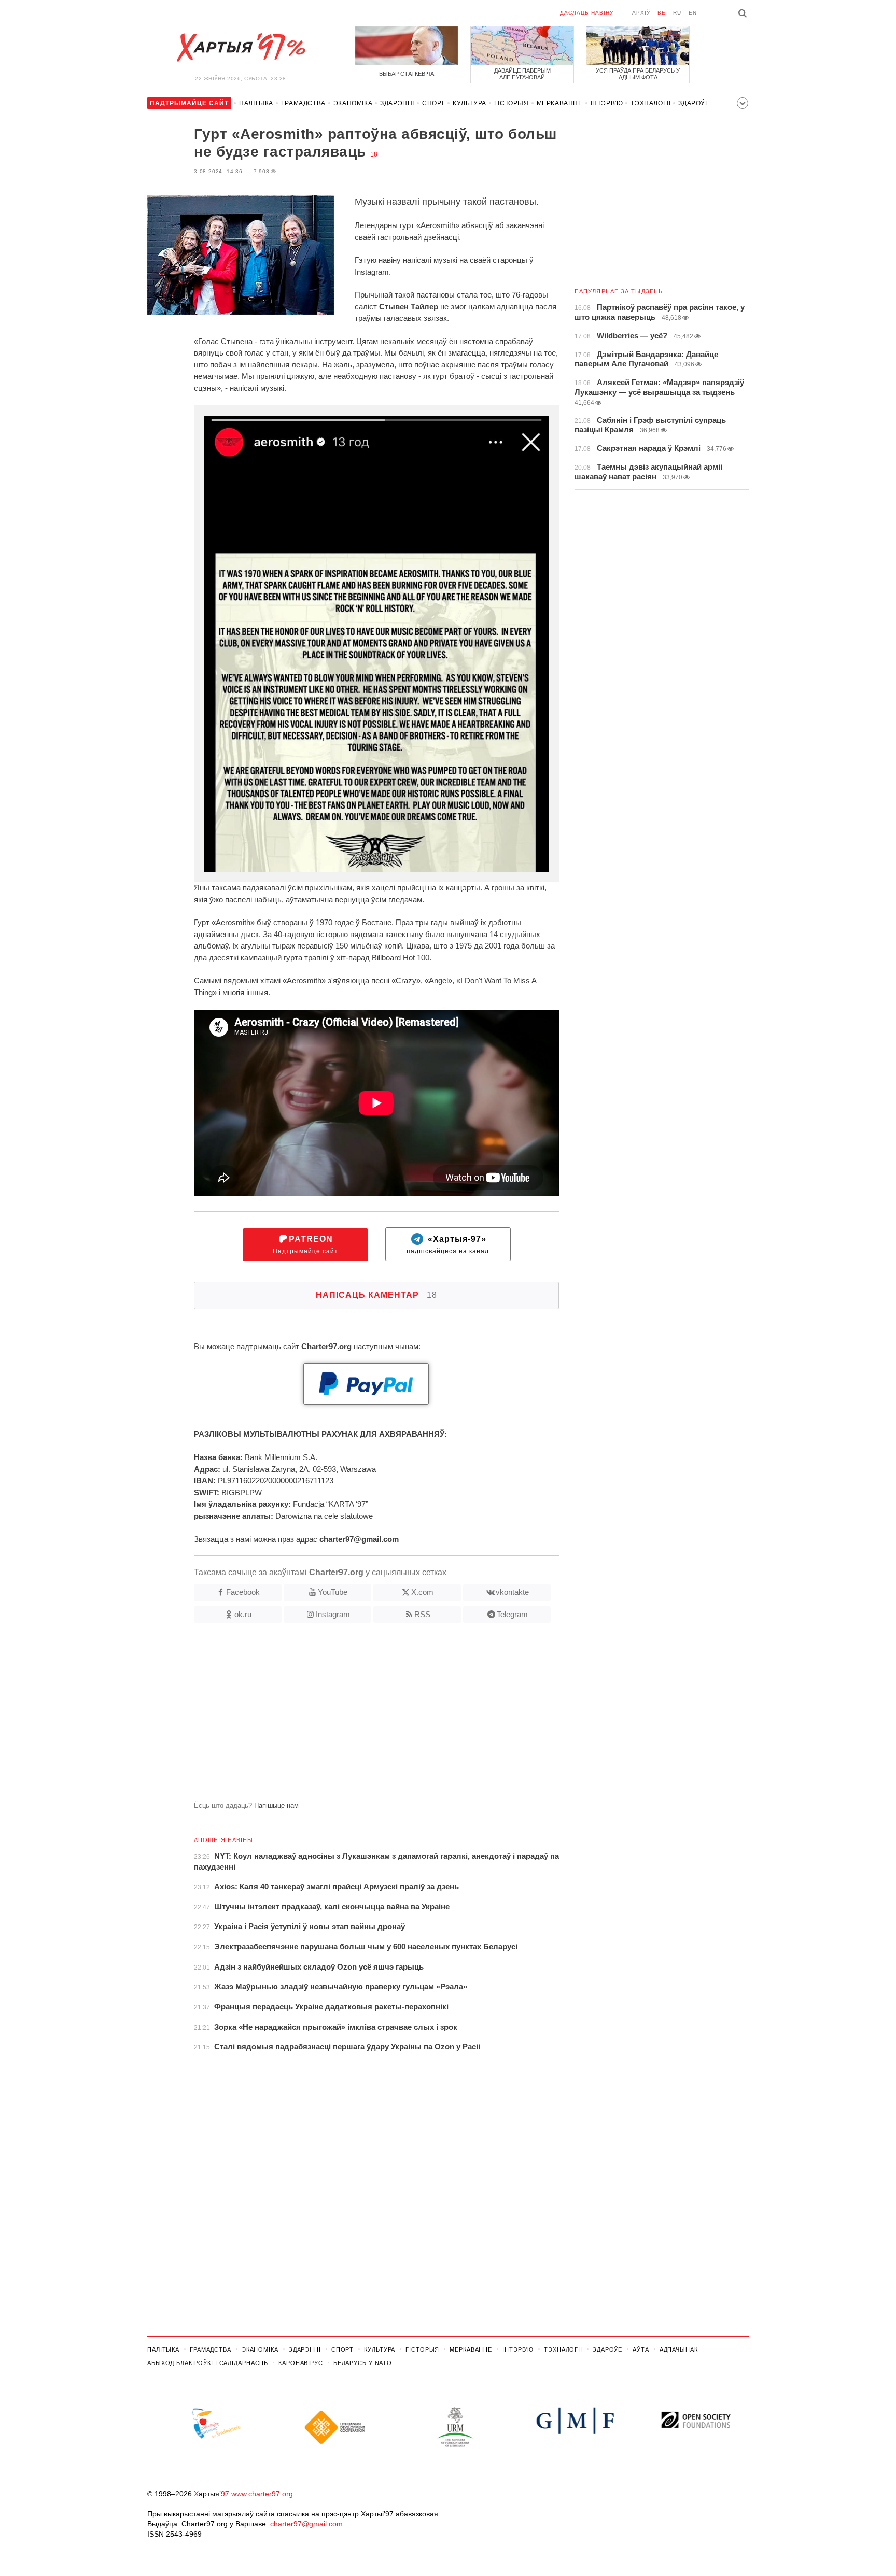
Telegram (512, 1614)
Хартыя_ (241, 48)
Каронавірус (301, 2363)
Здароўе (694, 103)
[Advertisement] (353, 1716)
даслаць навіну (587, 13)
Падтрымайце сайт (305, 1245)
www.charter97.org (262, 2494)
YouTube (333, 1592)
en (693, 13)
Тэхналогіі (650, 103)
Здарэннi (397, 103)
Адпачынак (679, 2349)
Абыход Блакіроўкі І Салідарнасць (208, 2363)
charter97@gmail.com (306, 2524)
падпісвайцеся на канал (448, 1245)
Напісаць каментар (376, 1295)
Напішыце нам (276, 1806)
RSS (422, 1614)
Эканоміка (353, 103)
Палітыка (256, 103)
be (662, 13)
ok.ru (243, 1614)
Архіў (641, 13)
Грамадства (303, 103)
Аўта (641, 2349)
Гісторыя (512, 103)
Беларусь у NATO (363, 2363)
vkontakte (512, 1592)
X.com (422, 1592)
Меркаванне (560, 103)
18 (374, 154)
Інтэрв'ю (607, 103)
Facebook (243, 1592)
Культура (470, 103)
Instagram (333, 1614)
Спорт (433, 103)
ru (677, 13)
